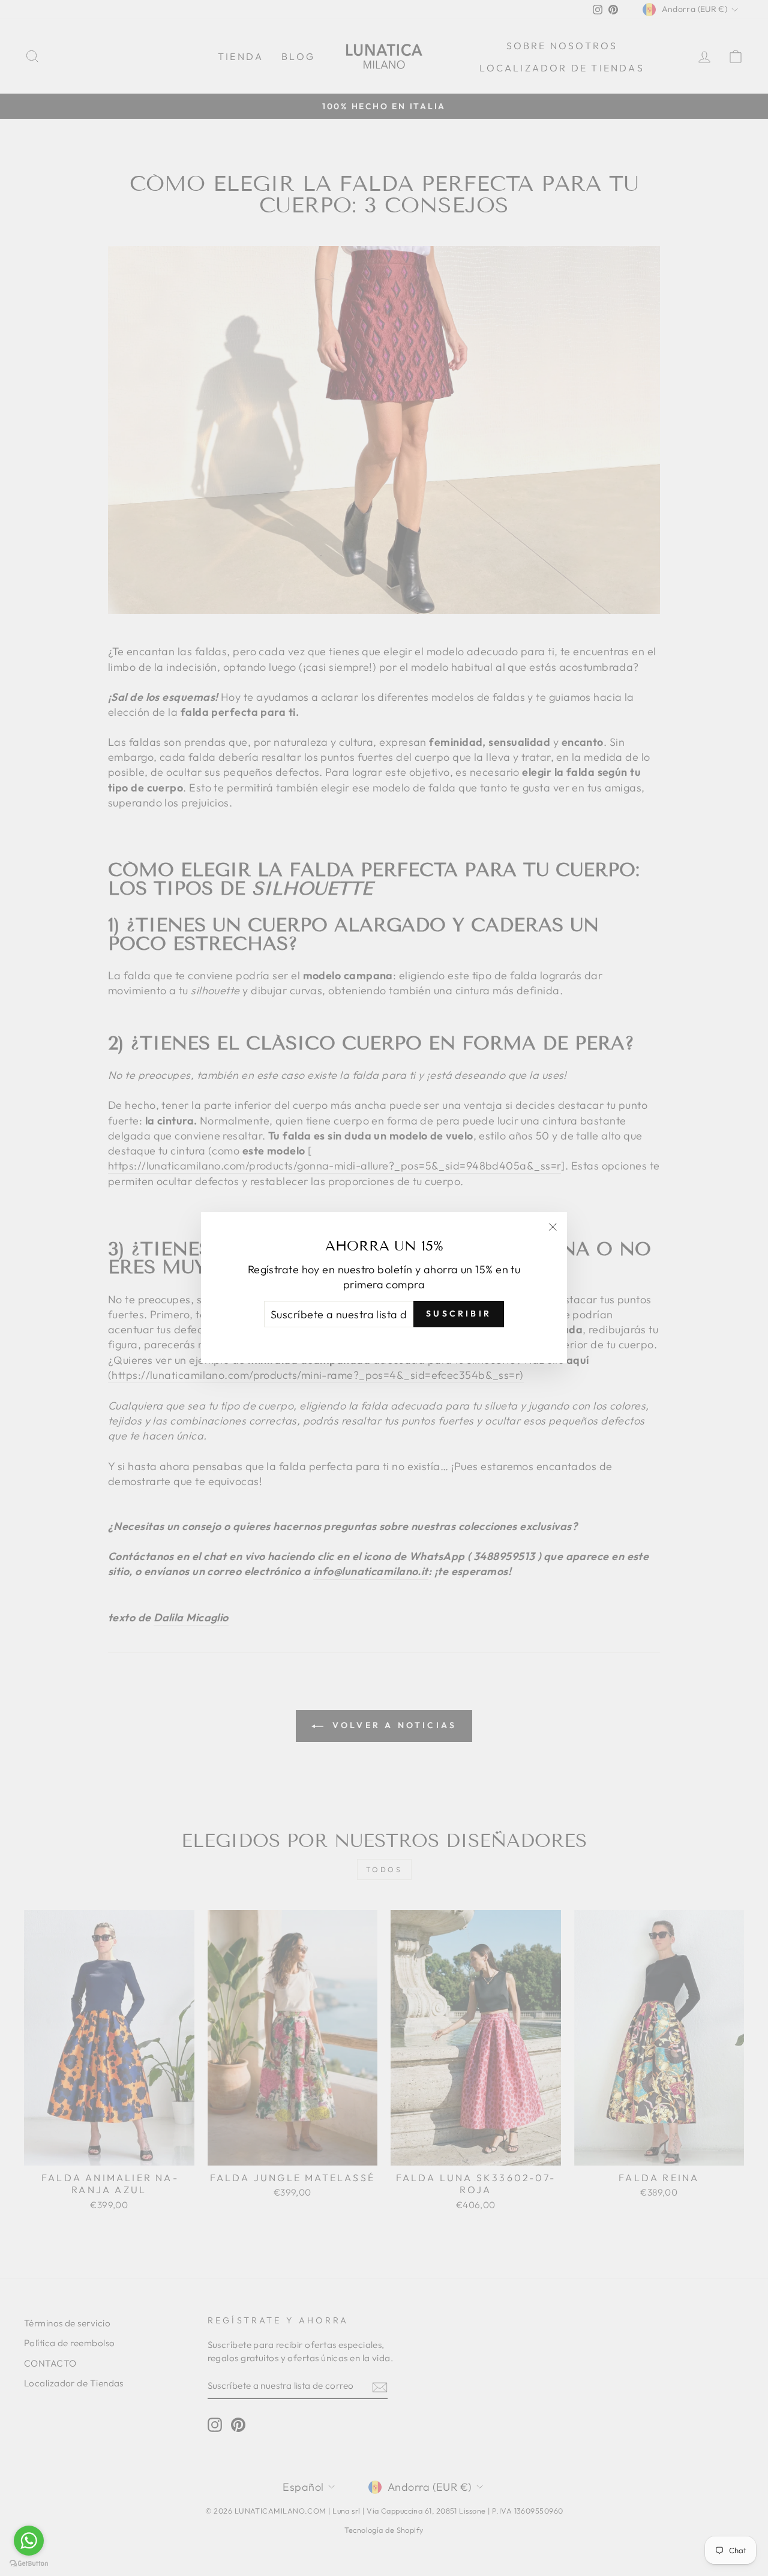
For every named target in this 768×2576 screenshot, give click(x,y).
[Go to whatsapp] (29, 2541)
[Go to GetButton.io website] (29, 2564)
